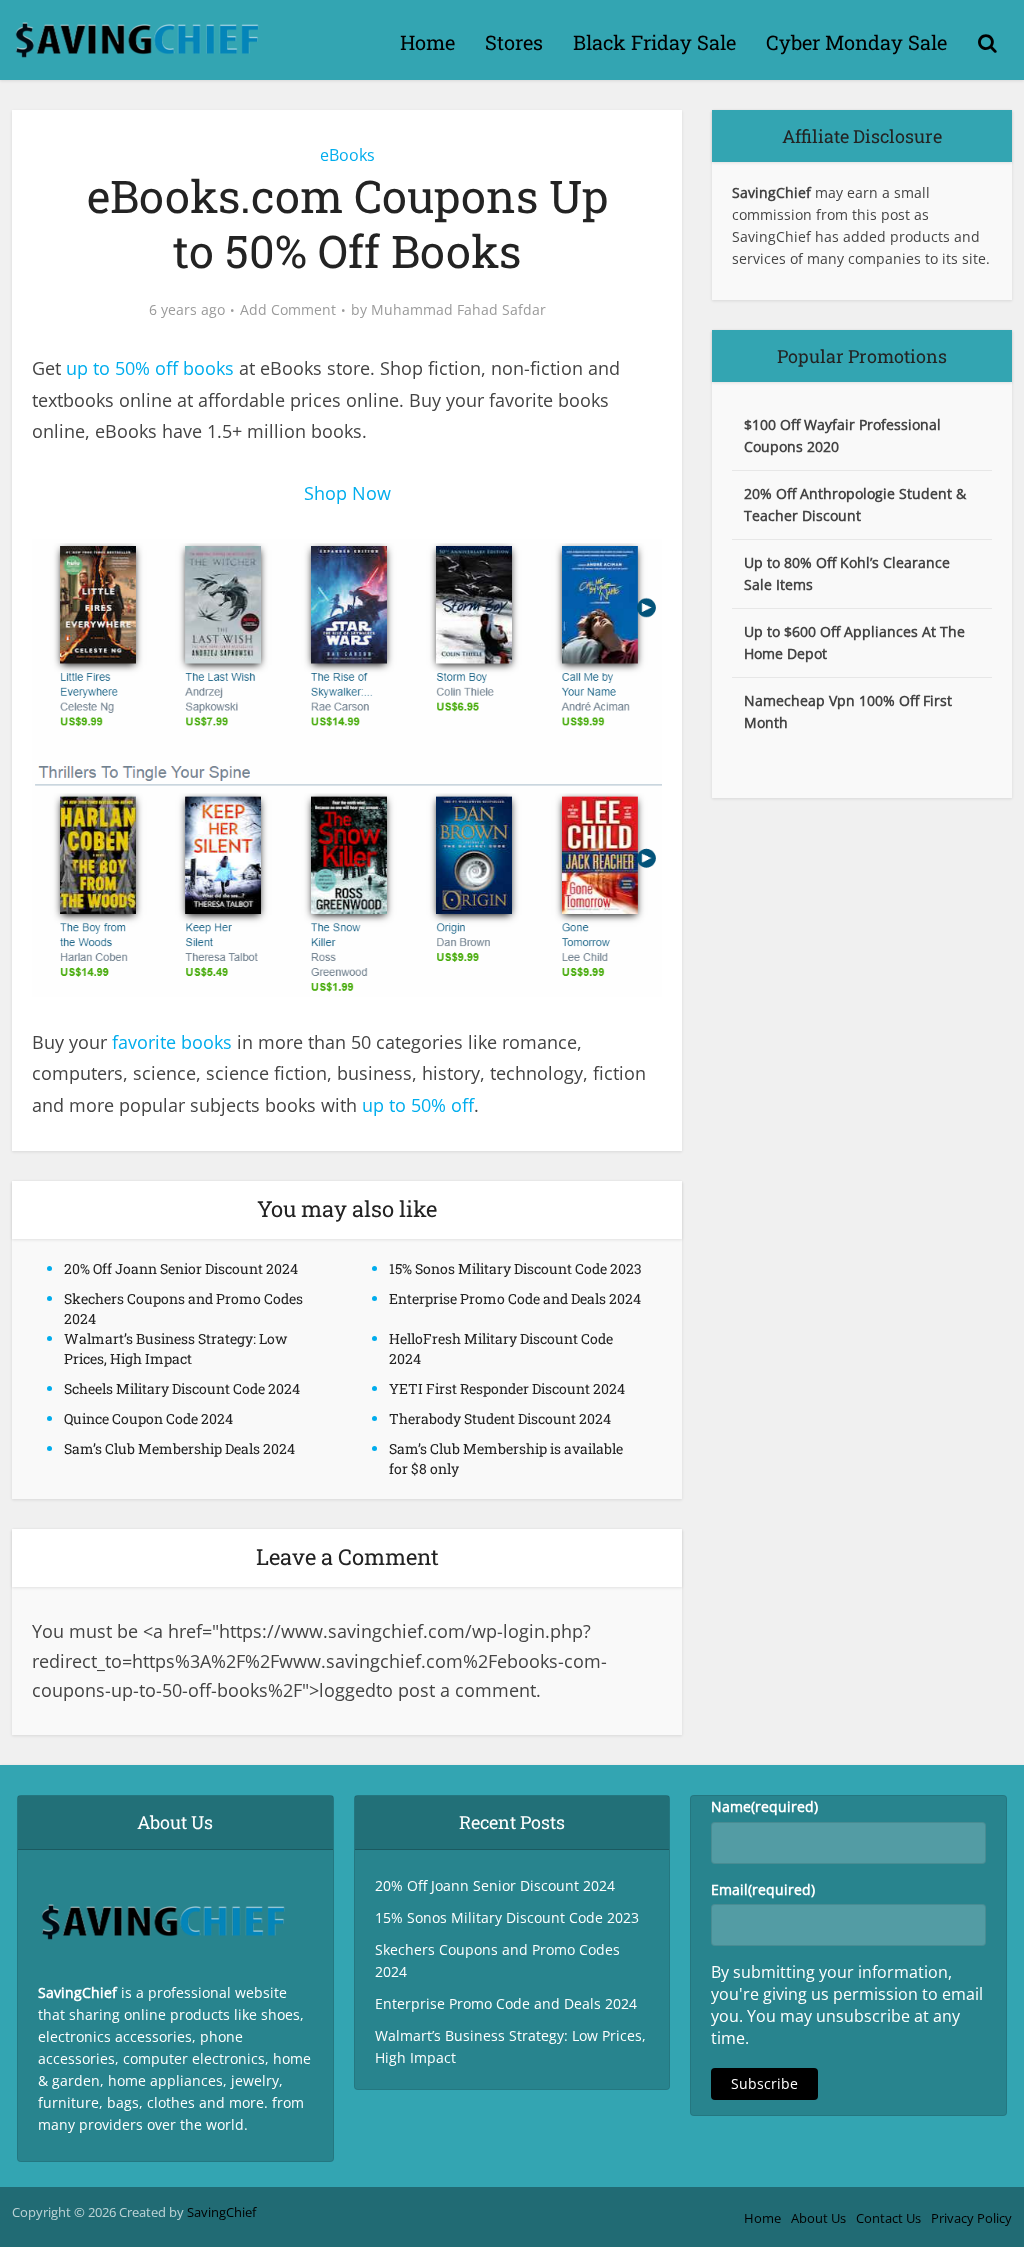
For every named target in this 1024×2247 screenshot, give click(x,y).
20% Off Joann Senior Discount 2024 (181, 1268)
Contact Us (888, 2218)
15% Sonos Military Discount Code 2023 (515, 1268)
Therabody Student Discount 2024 (500, 1418)
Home (427, 42)
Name (764, 1806)
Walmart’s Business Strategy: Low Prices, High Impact (175, 1348)
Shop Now (347, 493)
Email (763, 1889)
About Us (818, 2218)
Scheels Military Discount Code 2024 (182, 1388)
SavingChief (221, 2212)
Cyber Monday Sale (856, 42)
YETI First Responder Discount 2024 (507, 1388)
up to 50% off (418, 1105)
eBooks (347, 155)
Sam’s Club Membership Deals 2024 (179, 1448)
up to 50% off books (150, 368)
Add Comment (288, 310)
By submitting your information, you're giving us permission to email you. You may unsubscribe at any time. (847, 2005)
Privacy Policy (971, 2218)
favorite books (172, 1042)
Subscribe (764, 2083)
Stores (514, 42)
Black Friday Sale (654, 42)
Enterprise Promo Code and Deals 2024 (515, 1298)
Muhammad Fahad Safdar (458, 310)
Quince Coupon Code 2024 (148, 1418)
